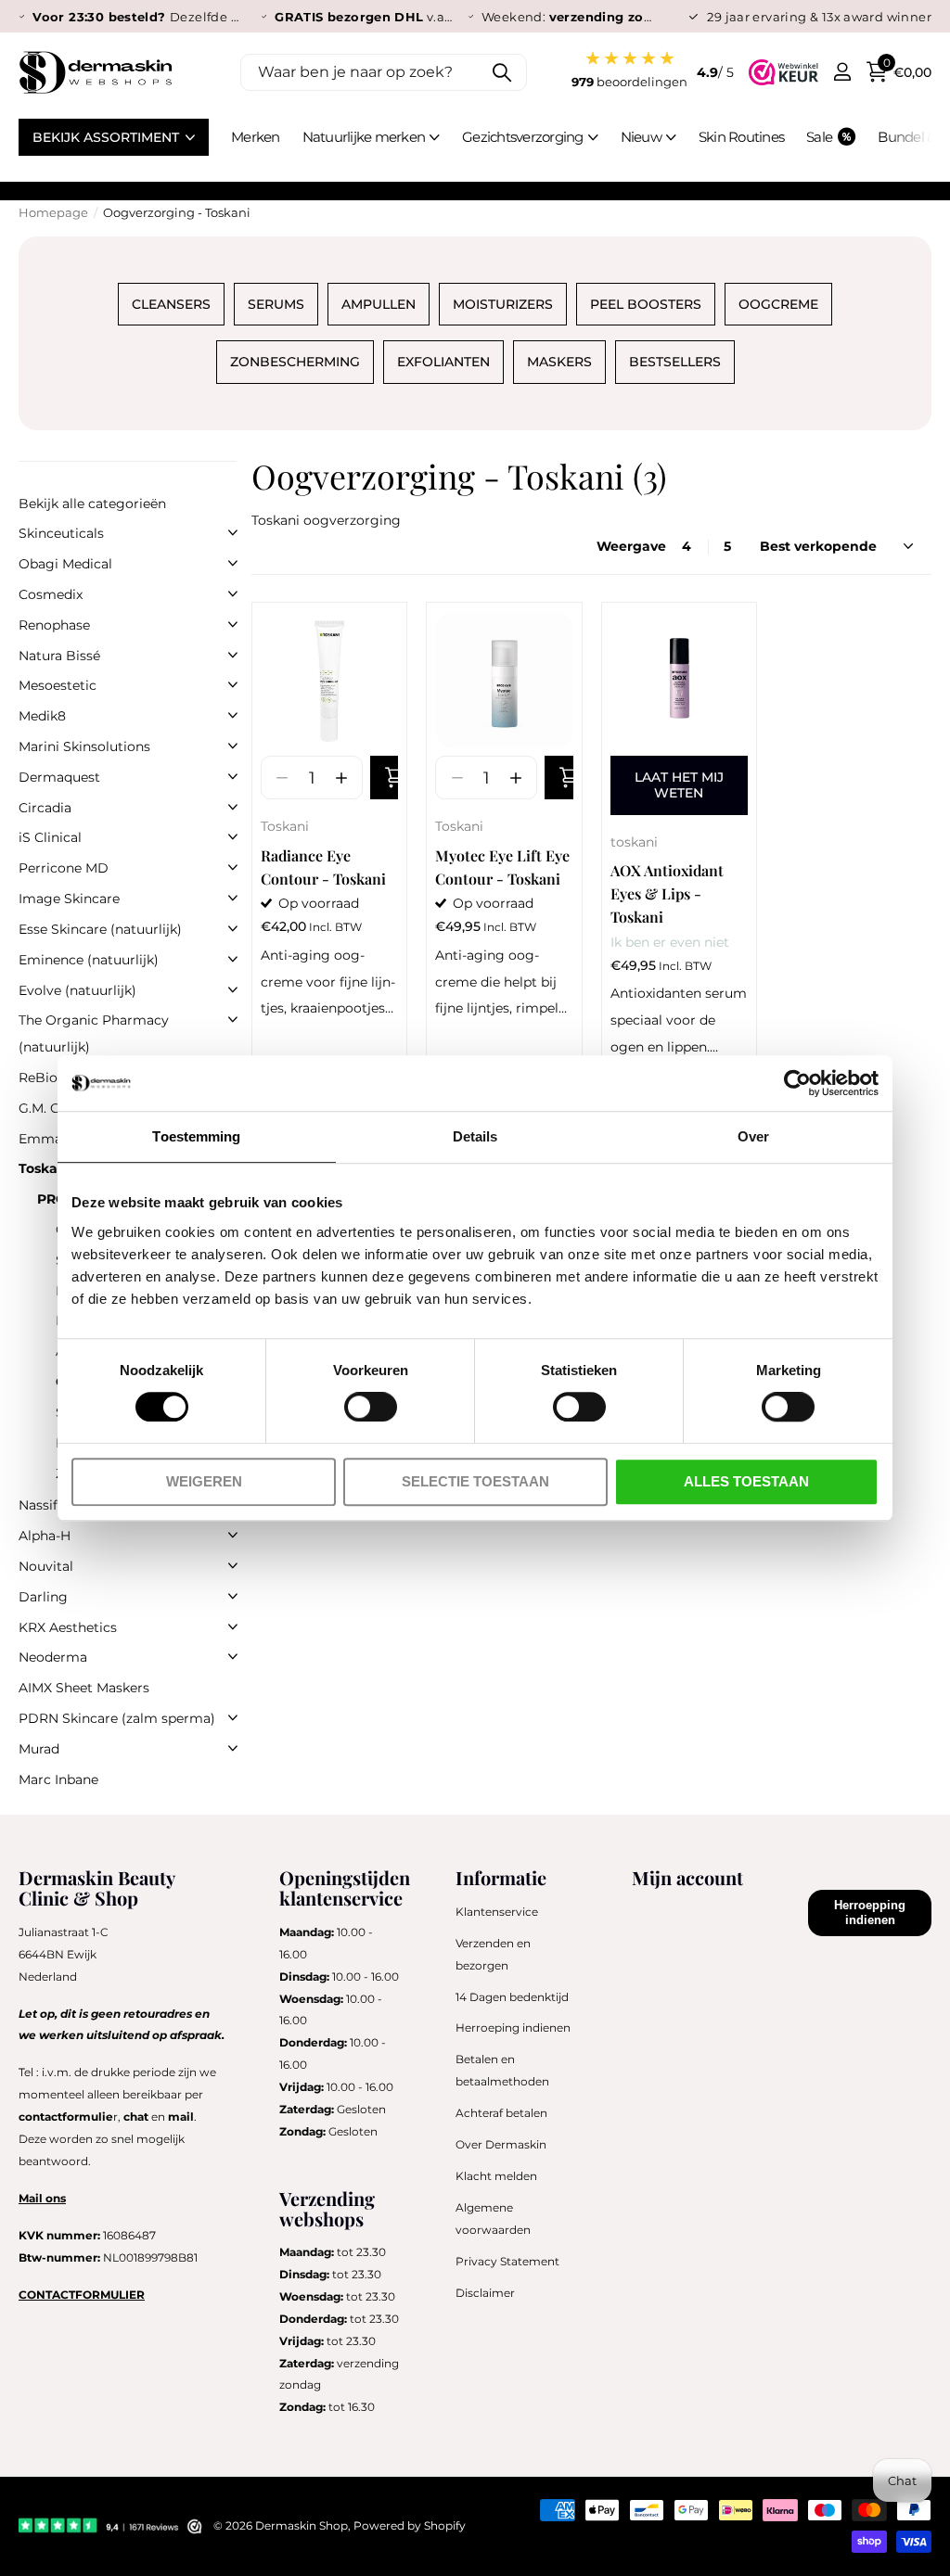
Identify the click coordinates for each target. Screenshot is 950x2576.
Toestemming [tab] (196, 1136)
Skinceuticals (61, 533)
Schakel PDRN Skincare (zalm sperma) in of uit (233, 1717)
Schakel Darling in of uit (233, 1596)
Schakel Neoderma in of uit (233, 1656)
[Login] (842, 72)
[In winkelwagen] (384, 778)
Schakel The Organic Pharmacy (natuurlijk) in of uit (233, 1019)
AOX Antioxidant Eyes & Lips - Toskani (667, 893)
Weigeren (204, 1481)
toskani (634, 842)
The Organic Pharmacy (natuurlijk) (94, 1033)
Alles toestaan (746, 1481)
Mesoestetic (58, 685)
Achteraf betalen (501, 2113)
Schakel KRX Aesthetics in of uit (233, 1626)
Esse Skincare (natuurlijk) (100, 929)
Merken (256, 137)
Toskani (285, 826)
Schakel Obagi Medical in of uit (233, 563)
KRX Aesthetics (68, 1627)
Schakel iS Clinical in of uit (233, 836)
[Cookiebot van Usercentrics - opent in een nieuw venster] (797, 1083)
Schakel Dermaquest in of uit (233, 776)
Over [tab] (753, 1136)
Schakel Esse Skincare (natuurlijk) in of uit (233, 928)
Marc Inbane (58, 1779)
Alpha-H (45, 1536)
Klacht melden (496, 2176)
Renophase (54, 625)
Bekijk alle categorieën (92, 504)
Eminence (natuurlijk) (89, 960)
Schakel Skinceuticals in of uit (233, 532)
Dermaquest (59, 777)
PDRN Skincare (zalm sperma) (117, 1718)
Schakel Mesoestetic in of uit (233, 684)
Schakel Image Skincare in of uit (233, 898)
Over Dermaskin (501, 2144)
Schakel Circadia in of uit (233, 807)
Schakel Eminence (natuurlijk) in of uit (233, 959)
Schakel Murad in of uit (233, 1748)
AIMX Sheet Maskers (84, 1688)
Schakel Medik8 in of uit (233, 715)
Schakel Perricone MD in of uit (233, 867)
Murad (39, 1749)
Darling (43, 1597)
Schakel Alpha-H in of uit (233, 1535)
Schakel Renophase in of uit (233, 624)
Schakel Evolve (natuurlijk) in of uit (233, 989)
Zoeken (501, 72)
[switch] (371, 1407)
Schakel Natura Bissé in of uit (233, 655)
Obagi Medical (65, 564)
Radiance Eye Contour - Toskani (323, 867)
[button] (341, 778)
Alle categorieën (372, 148)
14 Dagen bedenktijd (512, 1997)
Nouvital (46, 1566)
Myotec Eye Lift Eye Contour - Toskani (502, 867)
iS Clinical (50, 837)
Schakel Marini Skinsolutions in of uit (233, 746)
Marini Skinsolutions (84, 746)
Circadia (45, 808)
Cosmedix (51, 594)
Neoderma (53, 1657)
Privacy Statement (507, 2261)
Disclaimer (485, 2293)
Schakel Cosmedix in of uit (233, 593)
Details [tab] (475, 1136)
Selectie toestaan (475, 1481)
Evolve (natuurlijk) (77, 990)
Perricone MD (64, 868)
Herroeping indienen (513, 2028)
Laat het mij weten (679, 785)
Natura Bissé (59, 656)
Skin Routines (741, 137)
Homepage (53, 212)
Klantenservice (497, 1912)
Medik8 (42, 716)
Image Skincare (69, 899)
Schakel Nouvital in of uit (233, 1565)
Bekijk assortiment (108, 137)
